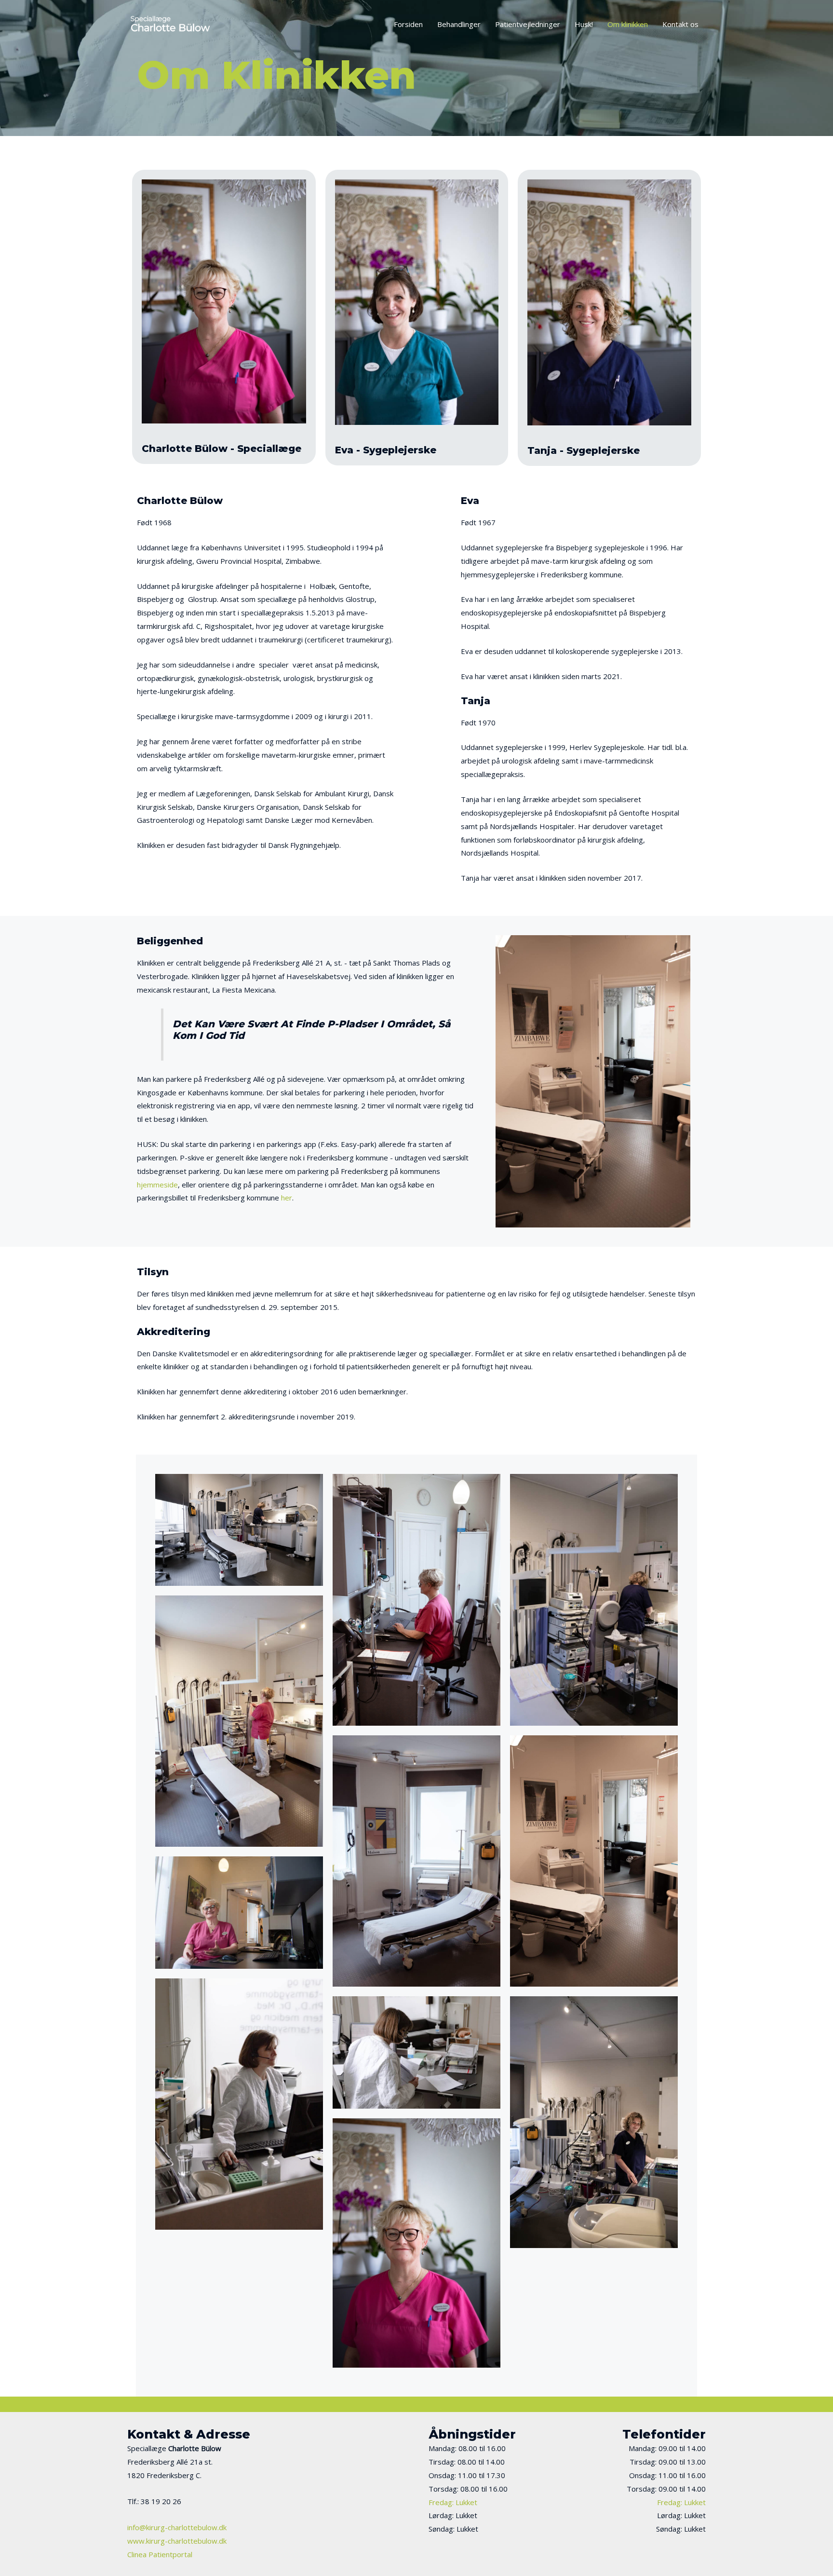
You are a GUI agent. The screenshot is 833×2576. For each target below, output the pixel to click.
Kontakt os (680, 24)
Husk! (584, 24)
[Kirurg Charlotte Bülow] (171, 23)
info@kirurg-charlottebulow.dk (177, 2527)
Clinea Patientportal (160, 2554)
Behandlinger (459, 24)
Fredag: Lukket (453, 2502)
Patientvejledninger (528, 24)
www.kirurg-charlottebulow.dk (177, 2541)
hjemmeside (157, 1185)
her (287, 1198)
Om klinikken (628, 24)
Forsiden (408, 24)
